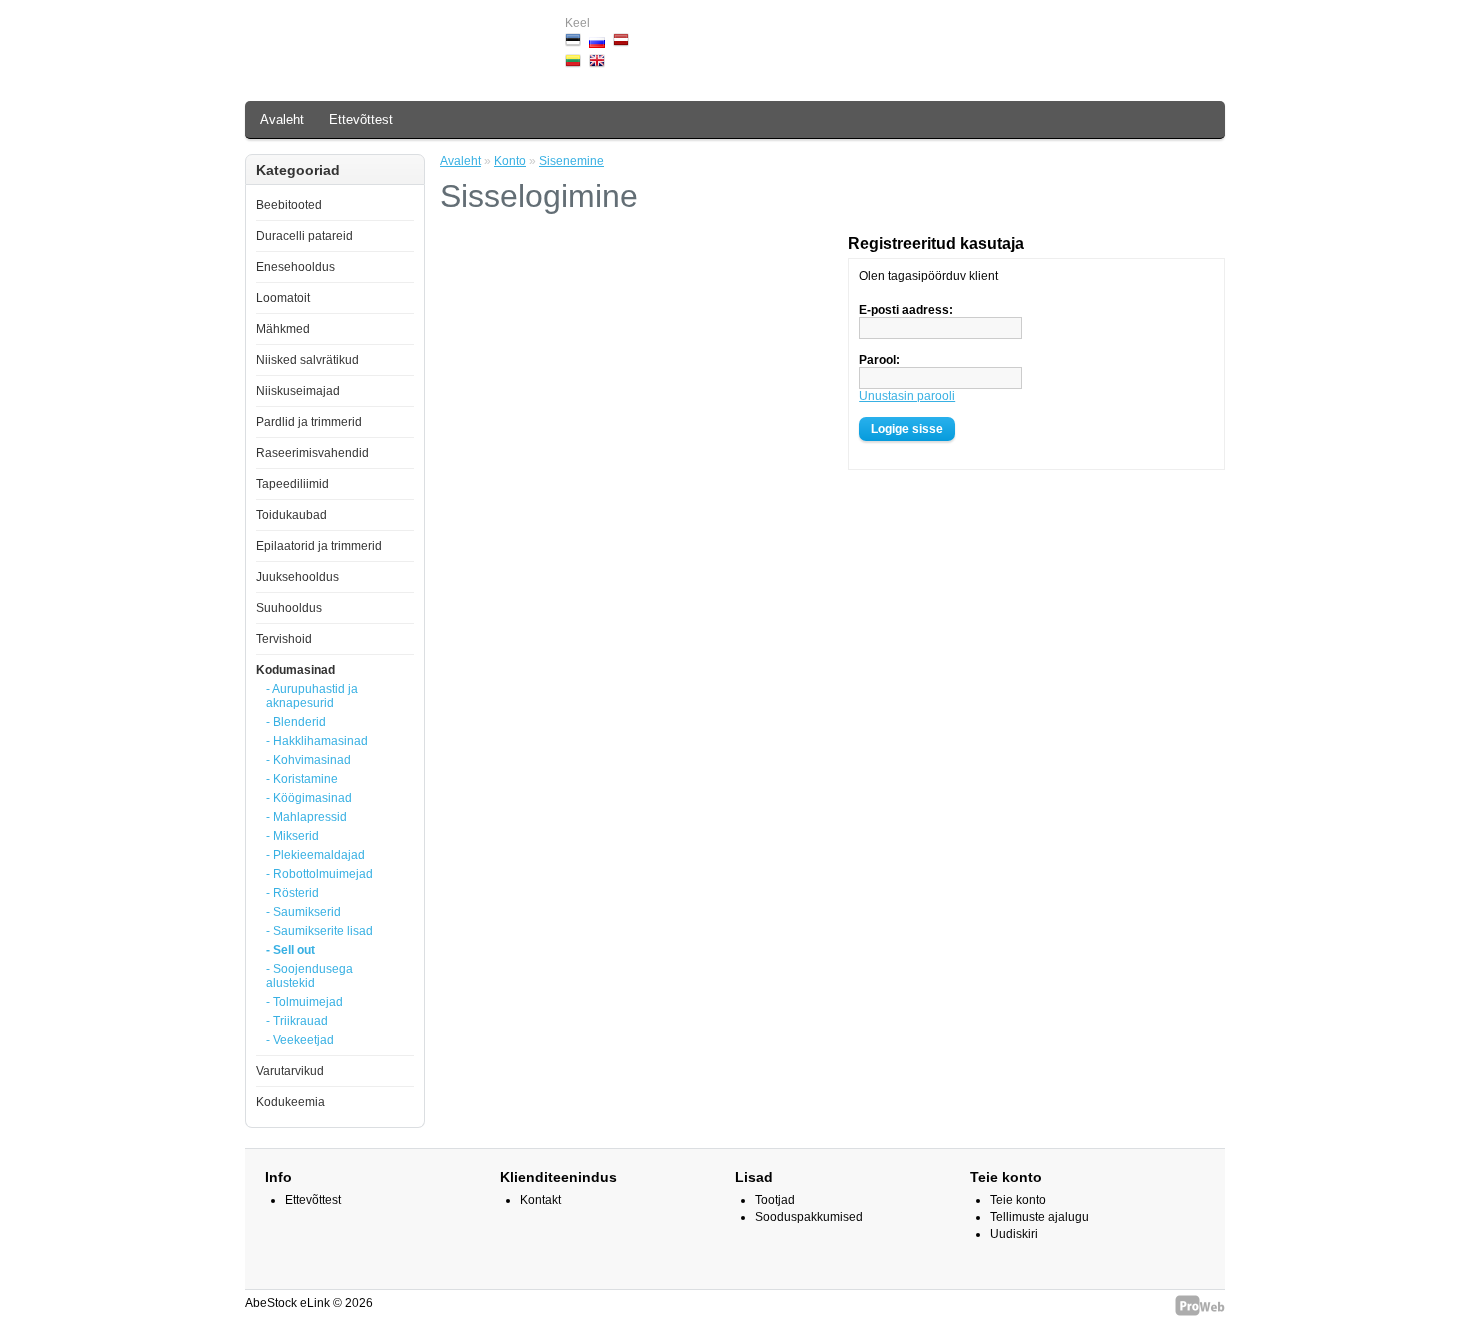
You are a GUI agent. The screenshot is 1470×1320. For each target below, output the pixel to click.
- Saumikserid (303, 912)
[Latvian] (621, 40)
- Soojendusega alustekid (309, 976)
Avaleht (282, 119)
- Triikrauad (297, 1021)
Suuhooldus (289, 608)
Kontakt (540, 1200)
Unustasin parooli (907, 396)
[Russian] (597, 42)
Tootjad (775, 1200)
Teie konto (1018, 1200)
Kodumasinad (295, 670)
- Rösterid (292, 893)
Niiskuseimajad (298, 391)
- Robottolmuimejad (319, 874)
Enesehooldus (295, 267)
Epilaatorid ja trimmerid (319, 546)
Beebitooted (289, 205)
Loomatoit (283, 298)
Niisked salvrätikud (307, 360)
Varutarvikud (290, 1071)
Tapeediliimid (292, 484)
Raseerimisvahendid (312, 453)
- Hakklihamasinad (317, 741)
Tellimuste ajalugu (1039, 1217)
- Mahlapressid (306, 817)
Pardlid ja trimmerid (309, 422)
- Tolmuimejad (304, 1002)
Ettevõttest (361, 119)
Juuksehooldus (297, 577)
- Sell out (290, 950)
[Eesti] (573, 40)
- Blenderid (296, 722)
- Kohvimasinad (308, 760)
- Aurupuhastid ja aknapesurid (312, 696)
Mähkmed (283, 329)
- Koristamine (302, 779)
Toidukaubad (291, 515)
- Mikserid (292, 836)
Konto (510, 161)
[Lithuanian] (573, 61)
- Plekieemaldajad (315, 855)
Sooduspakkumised (809, 1217)
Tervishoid (284, 639)
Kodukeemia (290, 1102)
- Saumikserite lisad (319, 931)
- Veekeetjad (300, 1040)
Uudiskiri (1014, 1234)
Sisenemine (571, 161)
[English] (597, 61)
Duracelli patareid (304, 236)
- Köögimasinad (309, 798)
